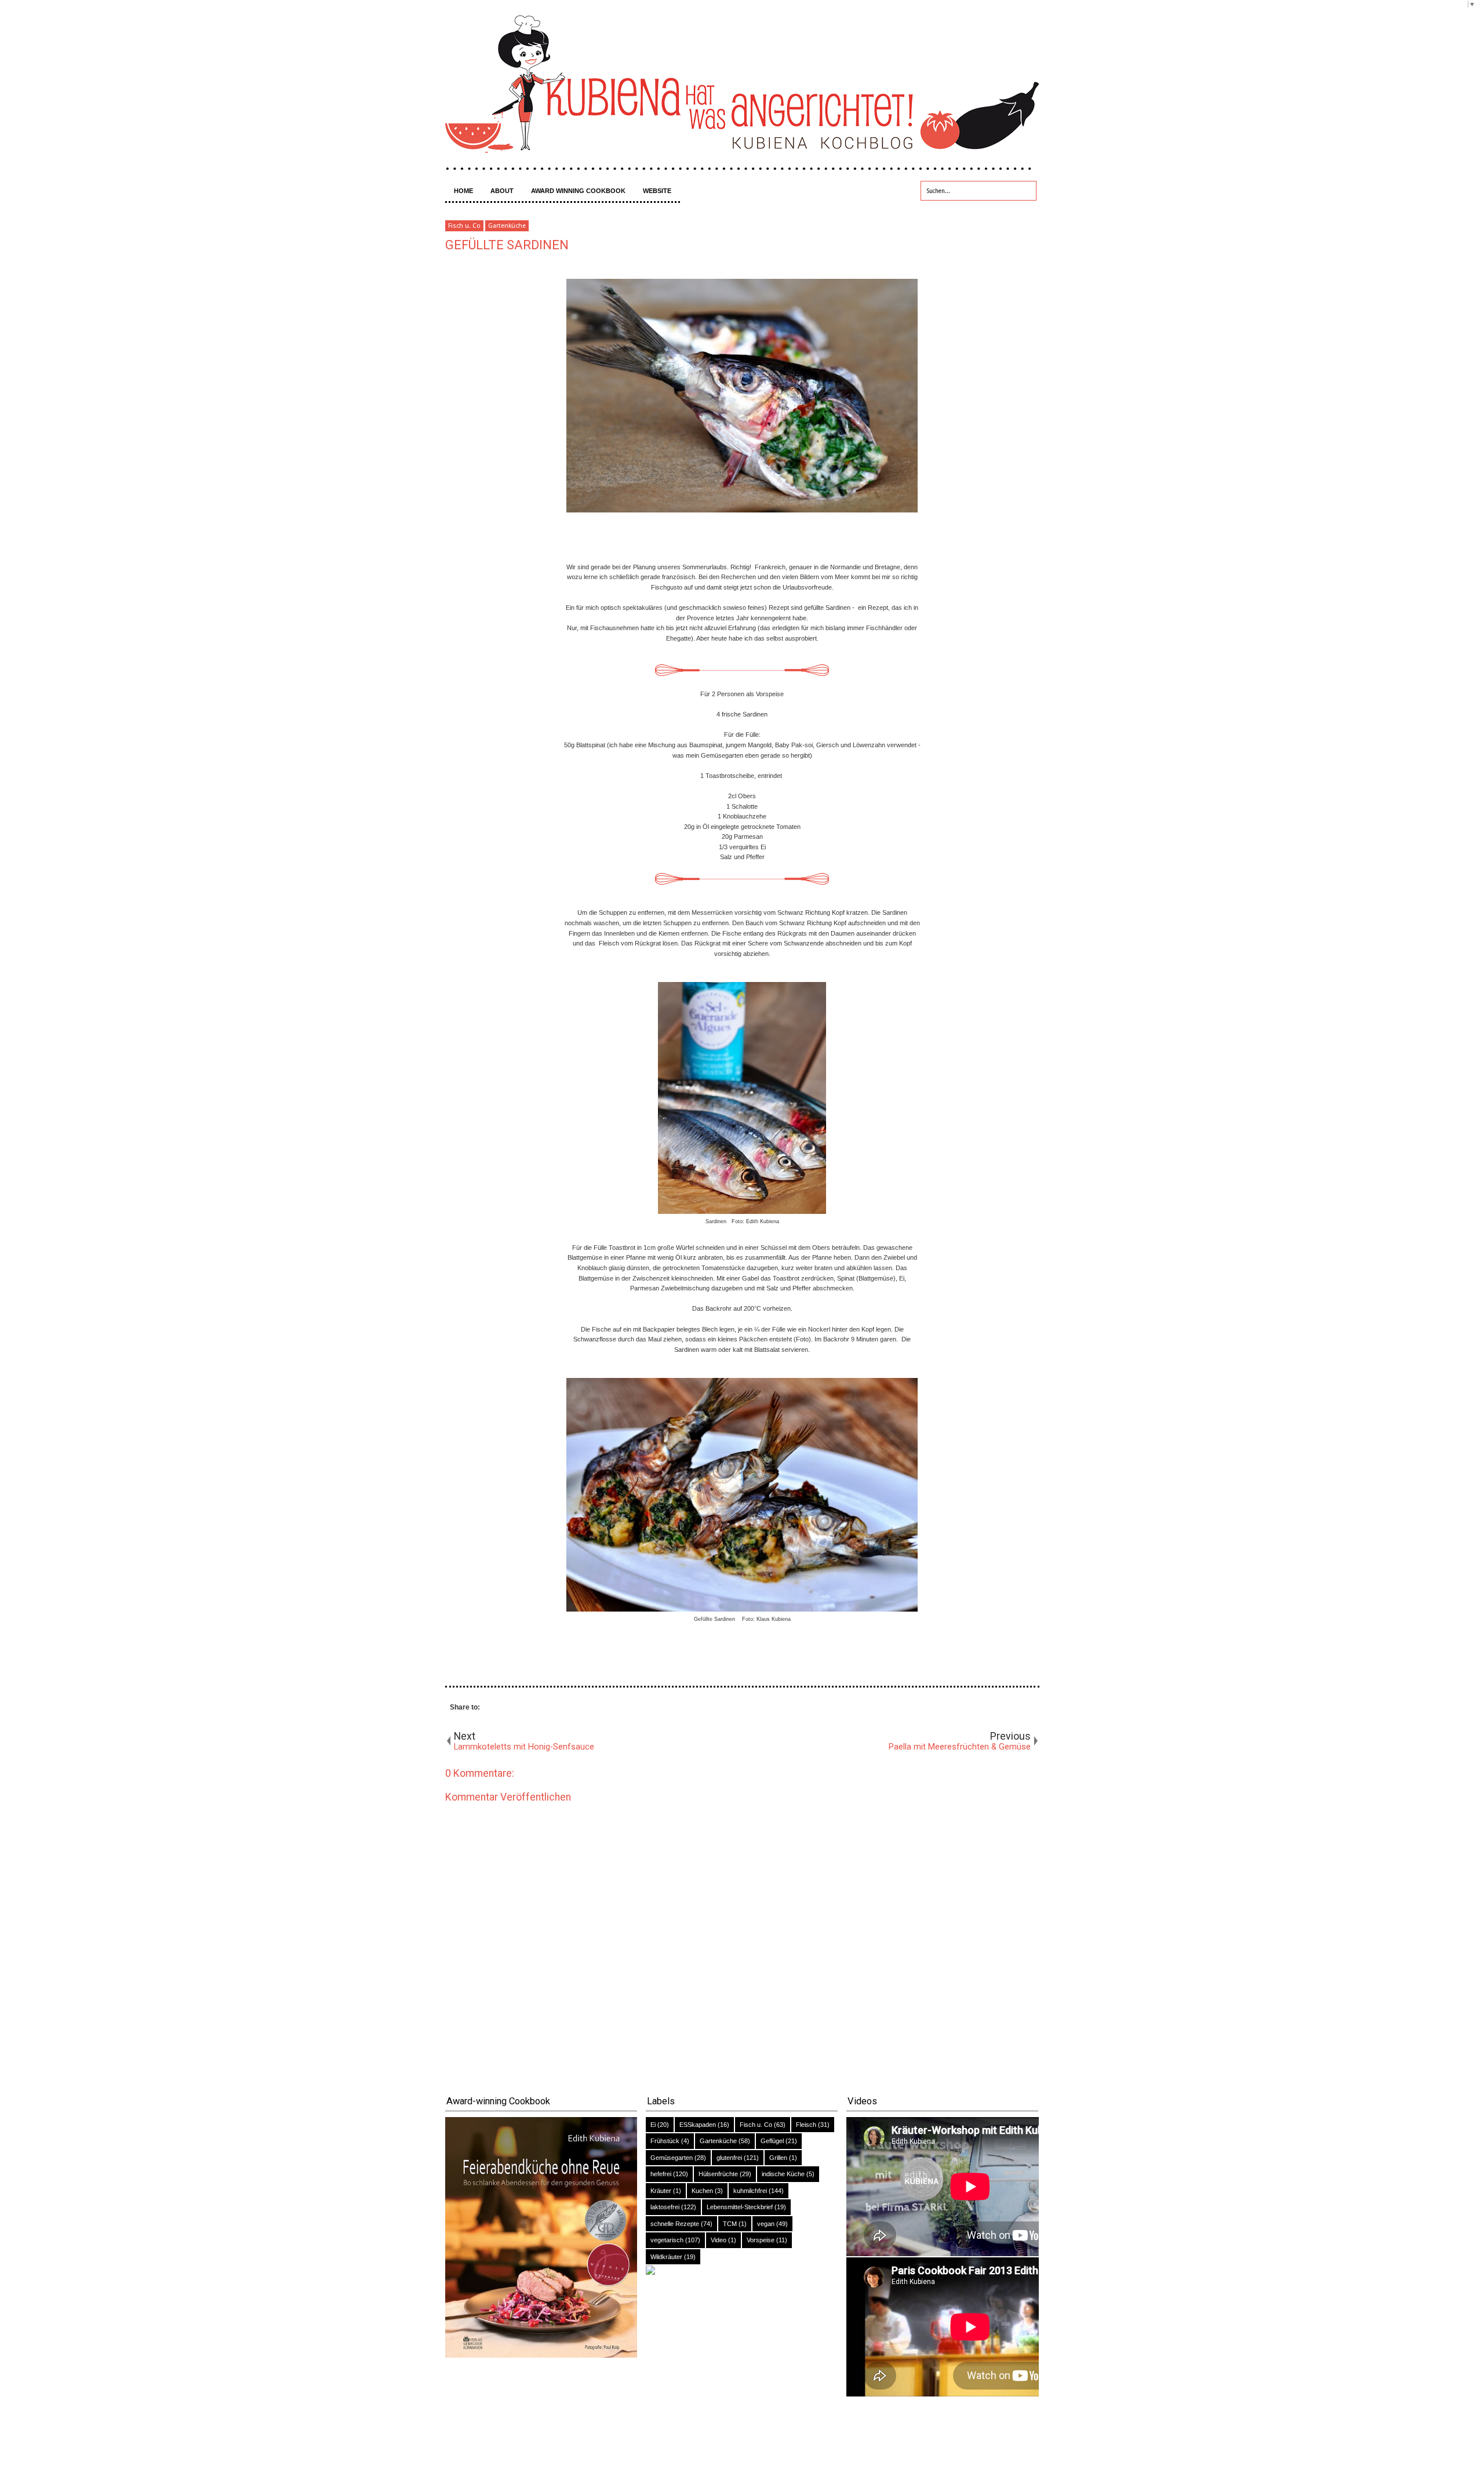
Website (657, 191)
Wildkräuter (666, 2257)
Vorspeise (761, 2240)
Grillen (778, 2158)
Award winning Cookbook (578, 191)
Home (463, 191)
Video (719, 2240)
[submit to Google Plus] (532, 1708)
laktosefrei (665, 2207)
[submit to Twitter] (515, 1708)
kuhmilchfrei (750, 2191)
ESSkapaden (698, 2125)
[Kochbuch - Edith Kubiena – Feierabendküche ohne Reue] (541, 2355)
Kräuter (661, 2191)
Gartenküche (507, 226)
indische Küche (783, 2174)
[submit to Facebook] (499, 1708)
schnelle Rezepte (675, 2224)
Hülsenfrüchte (718, 2174)
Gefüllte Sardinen (507, 245)
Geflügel (772, 2141)
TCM (730, 2224)
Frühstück (665, 2141)
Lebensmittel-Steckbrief (740, 2207)
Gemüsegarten (672, 2158)
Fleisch (806, 2125)
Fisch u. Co (464, 226)
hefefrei (661, 2174)
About (502, 191)
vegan (766, 2224)
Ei (653, 2125)
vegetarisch (667, 2240)
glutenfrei (729, 2158)
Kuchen (702, 2191)
